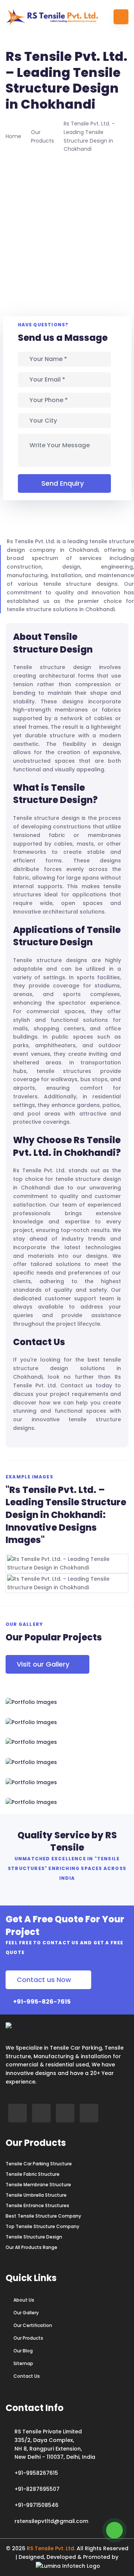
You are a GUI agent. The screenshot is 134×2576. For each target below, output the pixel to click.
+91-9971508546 (36, 2505)
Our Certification (33, 2325)
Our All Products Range (31, 2247)
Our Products (28, 2338)
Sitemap (23, 2364)
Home (13, 136)
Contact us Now (44, 1980)
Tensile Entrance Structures (37, 2206)
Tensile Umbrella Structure (36, 2195)
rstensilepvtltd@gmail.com (51, 2521)
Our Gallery (26, 2313)
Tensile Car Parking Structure (39, 2164)
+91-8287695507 (37, 2489)
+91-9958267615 (36, 2473)
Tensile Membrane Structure (38, 2185)
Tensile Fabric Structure (33, 2174)
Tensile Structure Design (34, 2237)
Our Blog (23, 2351)
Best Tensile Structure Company (43, 2216)
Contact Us (27, 2376)
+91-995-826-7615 (41, 2002)
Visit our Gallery (43, 1664)
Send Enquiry (63, 483)
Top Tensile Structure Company (42, 2227)
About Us (24, 2300)
